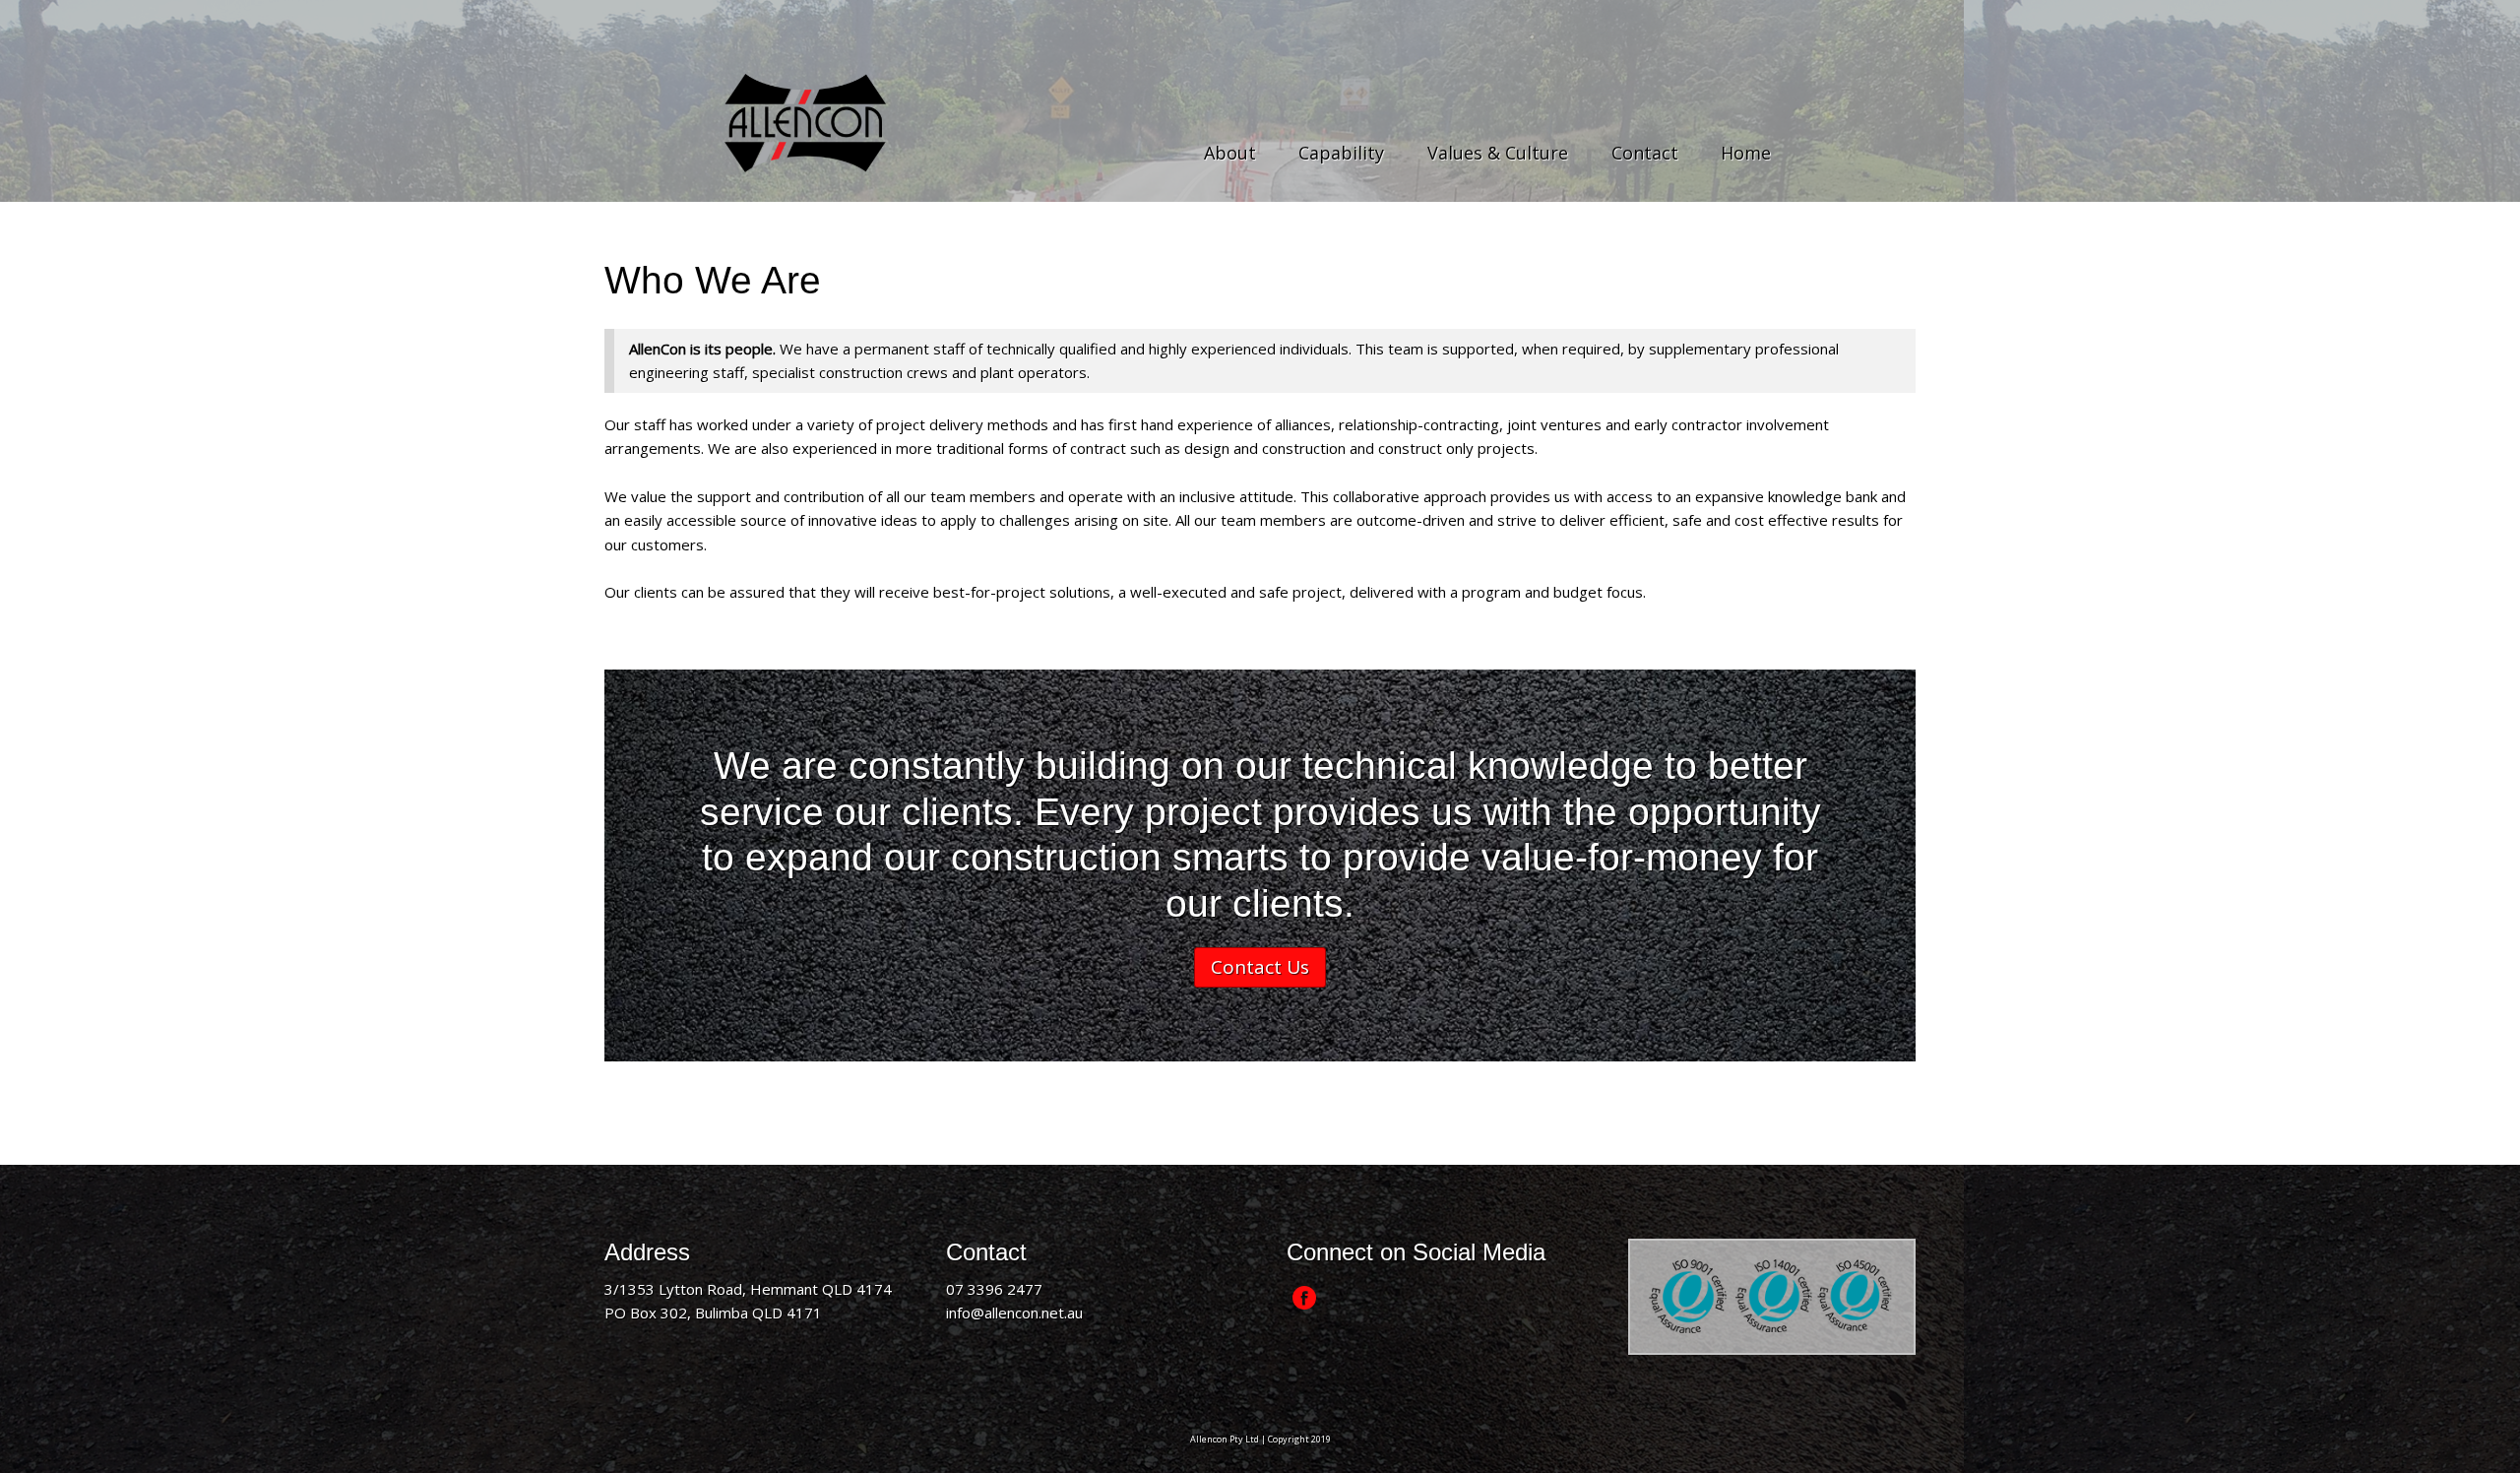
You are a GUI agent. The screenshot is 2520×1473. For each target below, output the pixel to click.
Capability (1341, 153)
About (1230, 153)
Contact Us (1260, 967)
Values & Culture (1498, 153)
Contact (1645, 153)
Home (1746, 153)
